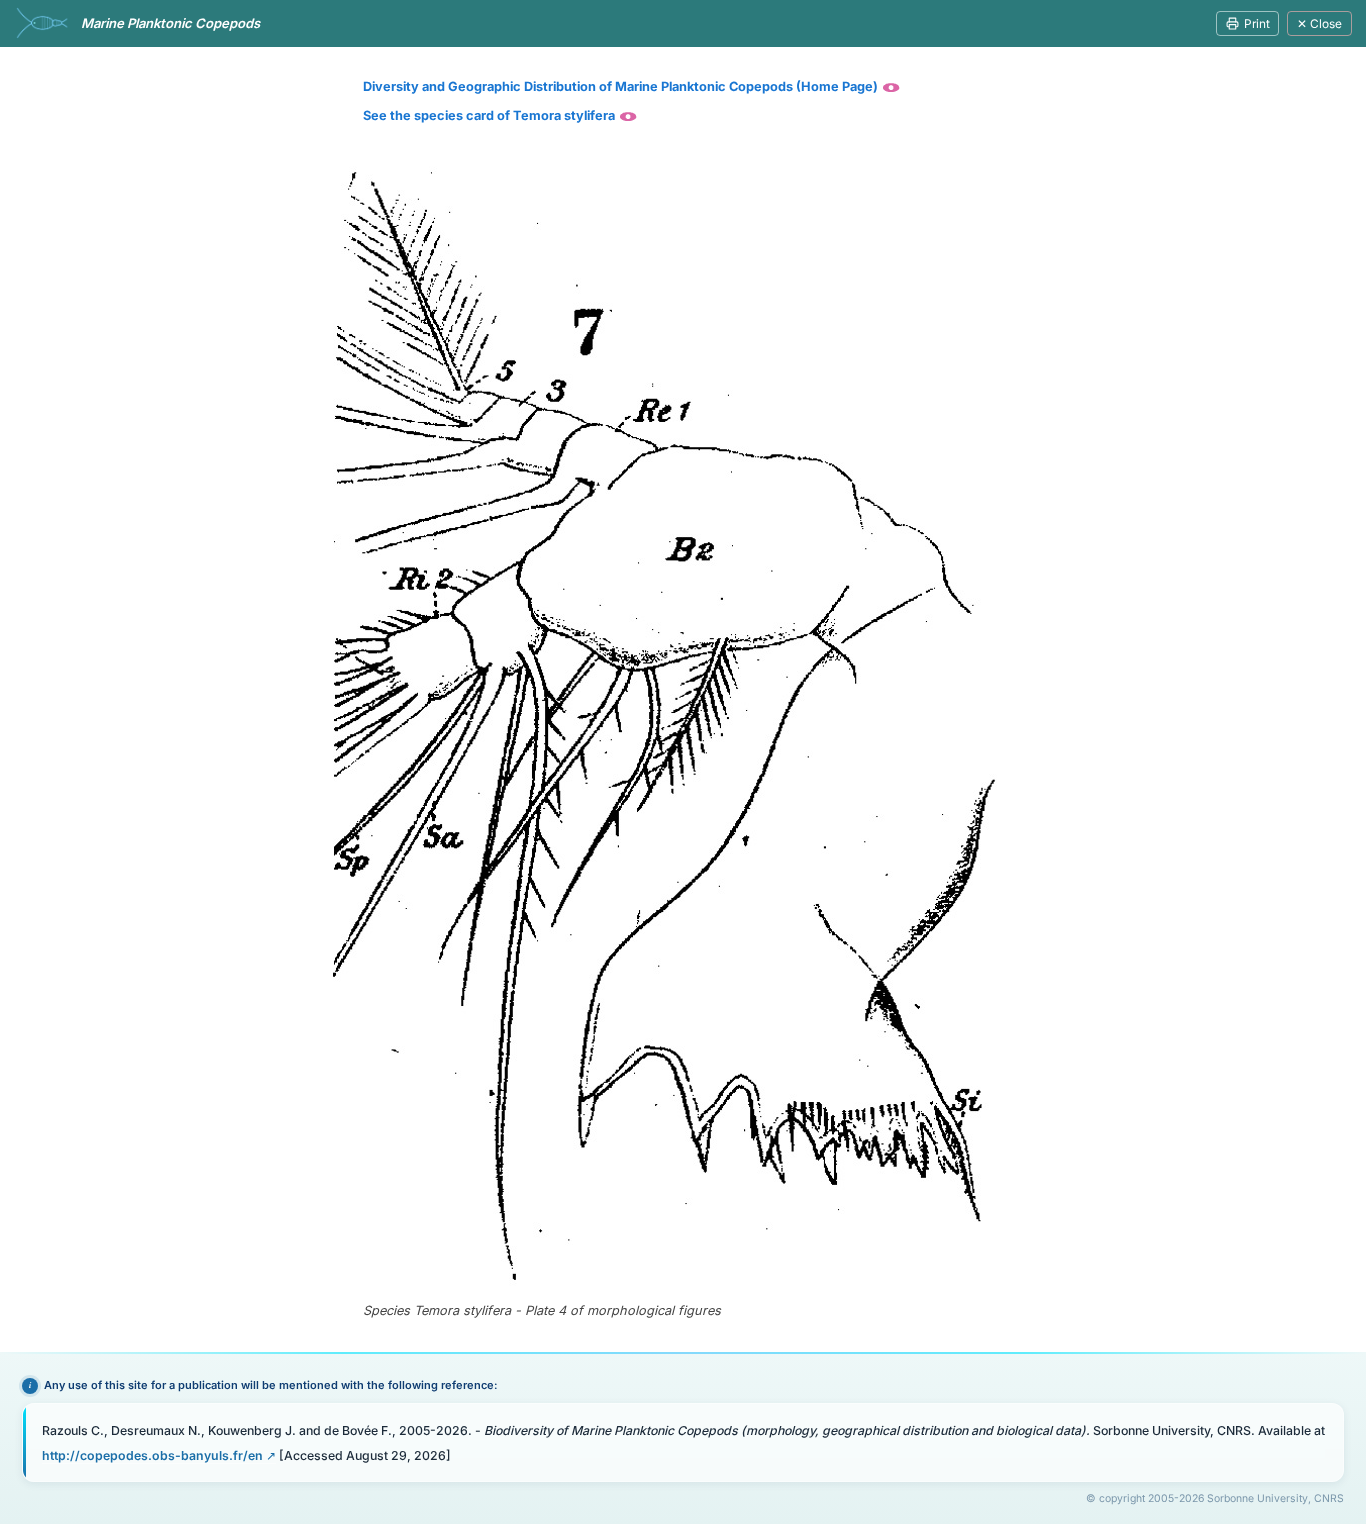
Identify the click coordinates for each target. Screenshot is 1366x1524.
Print (1257, 23)
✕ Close (1319, 23)
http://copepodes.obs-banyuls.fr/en (152, 1455)
